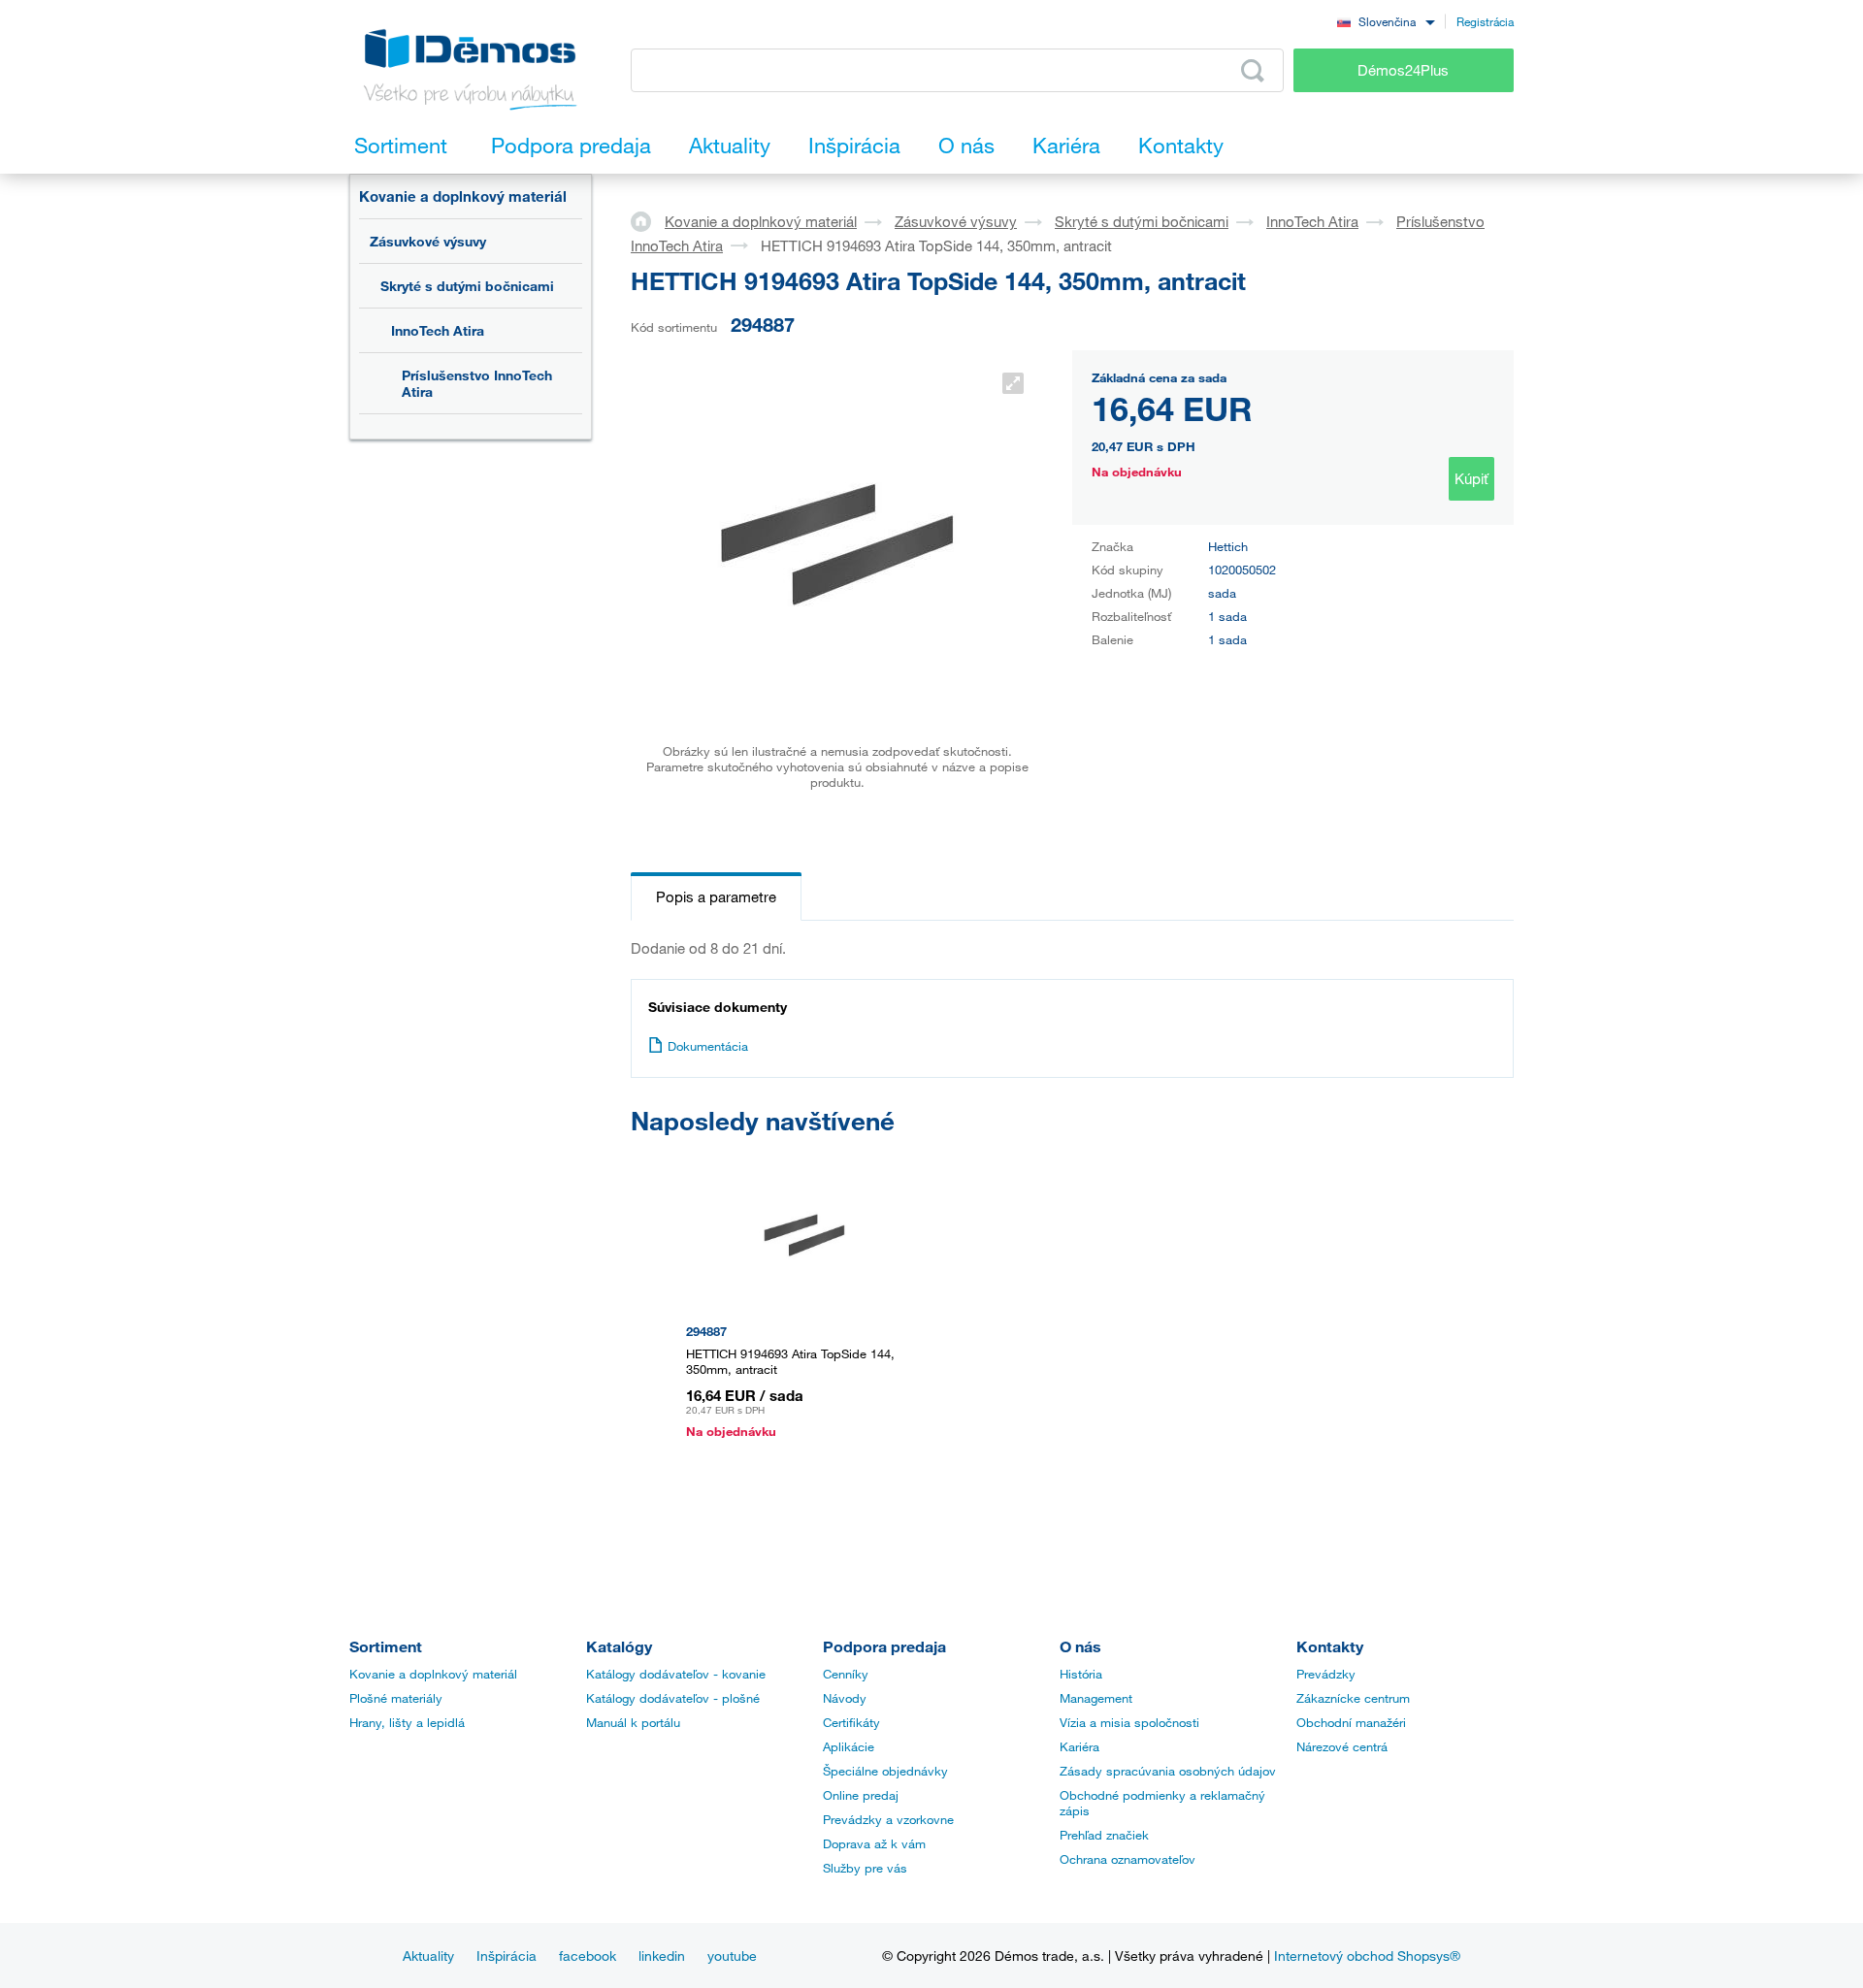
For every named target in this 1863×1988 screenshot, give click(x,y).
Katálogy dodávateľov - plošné (673, 1698)
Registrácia (1485, 21)
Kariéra (1079, 1746)
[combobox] (1386, 21)
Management (1096, 1698)
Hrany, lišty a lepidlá (407, 1722)
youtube (732, 1955)
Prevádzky (1326, 1674)
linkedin (662, 1955)
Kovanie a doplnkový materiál (463, 196)
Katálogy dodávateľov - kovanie (676, 1674)
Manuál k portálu (633, 1722)
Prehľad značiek (1104, 1835)
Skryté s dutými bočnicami (467, 286)
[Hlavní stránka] (648, 220)
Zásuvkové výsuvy (428, 241)
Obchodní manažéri (1351, 1722)
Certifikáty (851, 1722)
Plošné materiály (396, 1698)
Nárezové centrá (1342, 1746)
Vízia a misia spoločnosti (1129, 1722)
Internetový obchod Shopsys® (1367, 1955)
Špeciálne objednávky (885, 1771)
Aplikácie (849, 1746)
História (1081, 1674)
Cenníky (846, 1674)
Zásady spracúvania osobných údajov (1168, 1771)
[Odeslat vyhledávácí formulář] (1253, 71)
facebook (588, 1955)
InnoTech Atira (438, 330)
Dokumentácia (708, 1046)
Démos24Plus (1403, 70)
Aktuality (428, 1955)
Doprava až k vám (874, 1843)
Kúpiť (1471, 478)
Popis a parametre (716, 896)
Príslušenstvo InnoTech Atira (477, 383)
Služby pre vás (865, 1868)
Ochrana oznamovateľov (1128, 1859)
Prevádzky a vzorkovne (888, 1819)
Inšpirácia (507, 1955)
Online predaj (861, 1795)
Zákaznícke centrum (1353, 1698)
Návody (845, 1698)
